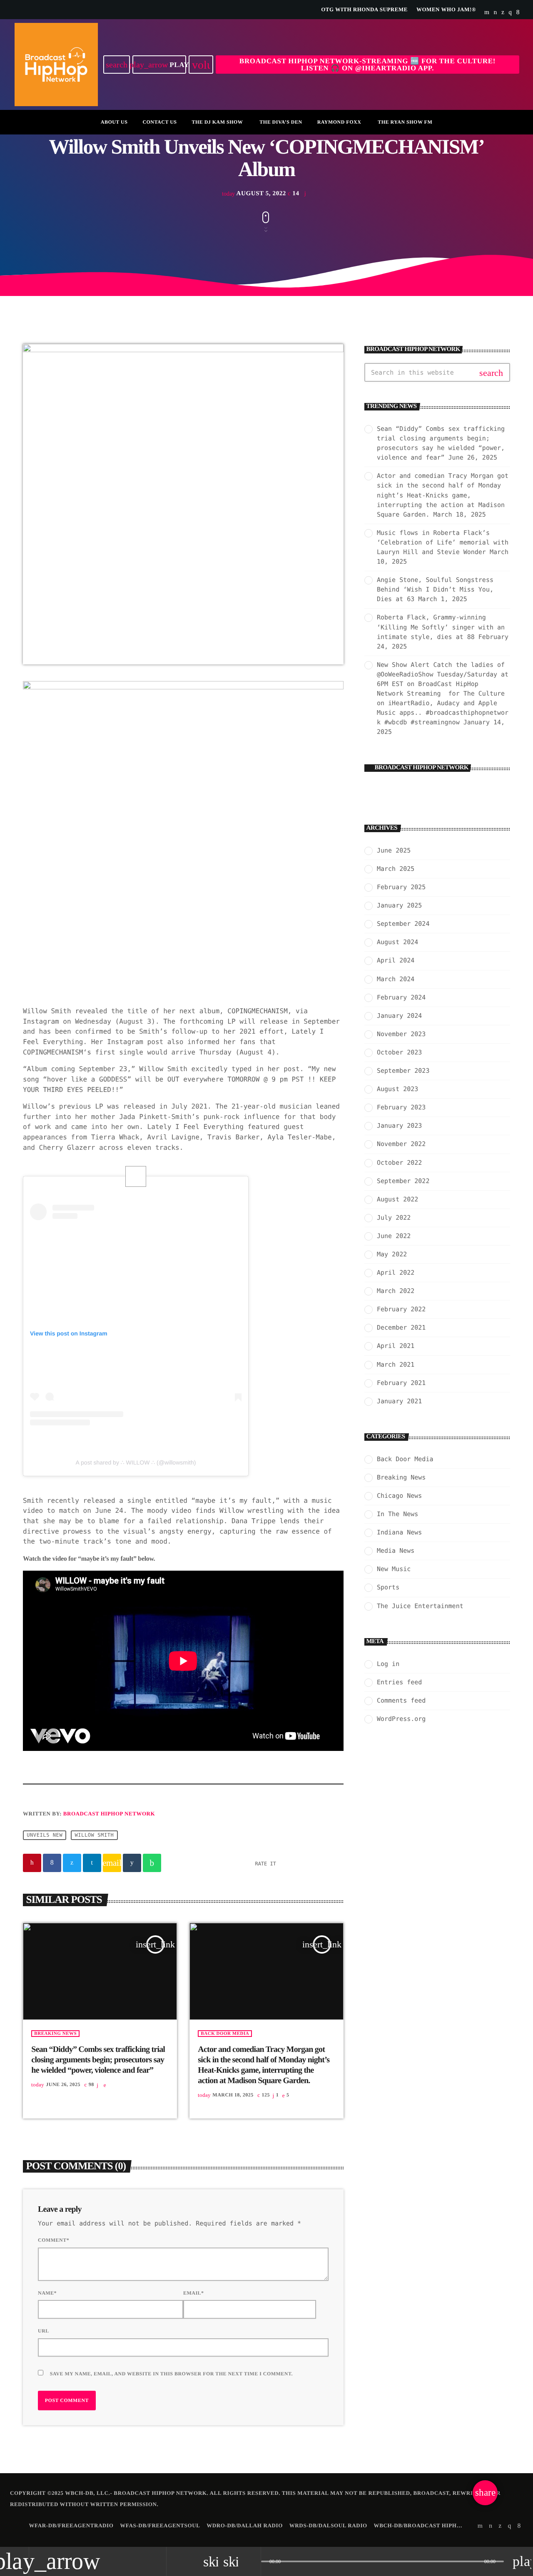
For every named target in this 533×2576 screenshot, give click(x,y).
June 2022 (394, 1236)
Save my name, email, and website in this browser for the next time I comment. (171, 2374)
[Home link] (56, 65)
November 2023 (401, 1034)
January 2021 (399, 1401)
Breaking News (55, 2034)
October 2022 (399, 1163)
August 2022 (397, 1199)
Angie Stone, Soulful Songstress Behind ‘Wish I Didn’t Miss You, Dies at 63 (435, 589)
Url (44, 2331)
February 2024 (401, 997)
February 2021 (401, 1383)
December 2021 (401, 1328)
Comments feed (401, 1701)
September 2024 (403, 924)
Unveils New (45, 1835)
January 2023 (399, 1126)
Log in (388, 1664)
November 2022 (401, 1144)
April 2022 (396, 1273)
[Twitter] (503, 12)
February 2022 (401, 1309)
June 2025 (394, 850)
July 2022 (394, 1218)
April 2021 (396, 1346)
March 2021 (396, 1365)
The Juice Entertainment (420, 1606)
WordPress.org (401, 1719)
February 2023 (401, 1107)
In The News (397, 1514)
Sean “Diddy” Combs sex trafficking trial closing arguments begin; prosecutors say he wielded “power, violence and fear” (98, 2060)
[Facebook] (518, 12)
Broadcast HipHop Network (109, 1814)
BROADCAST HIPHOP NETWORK (422, 768)
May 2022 (392, 1254)
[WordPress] (496, 12)
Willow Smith (94, 1835)
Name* (47, 2293)
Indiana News (399, 1532)
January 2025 (399, 905)
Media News (396, 1551)
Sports (388, 1587)
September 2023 (403, 1071)
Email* (194, 2293)
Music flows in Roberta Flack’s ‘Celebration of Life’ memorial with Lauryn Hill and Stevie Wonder (443, 542)
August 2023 (397, 1089)
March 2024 (396, 979)
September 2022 (403, 1181)
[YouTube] (487, 12)
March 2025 (396, 869)
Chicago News (399, 1496)
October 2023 (399, 1052)
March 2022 (396, 1291)
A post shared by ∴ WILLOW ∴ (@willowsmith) (136, 1462)
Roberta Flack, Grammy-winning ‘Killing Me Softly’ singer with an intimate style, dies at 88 (441, 627)
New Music (394, 1569)
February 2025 (401, 887)
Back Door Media (225, 2034)
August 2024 (397, 942)
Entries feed (399, 1682)
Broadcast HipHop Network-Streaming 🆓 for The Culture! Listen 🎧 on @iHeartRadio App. (367, 65)
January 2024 (399, 1016)
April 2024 (396, 960)
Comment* (54, 2240)
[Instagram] (510, 12)
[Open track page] (252, 2561)
